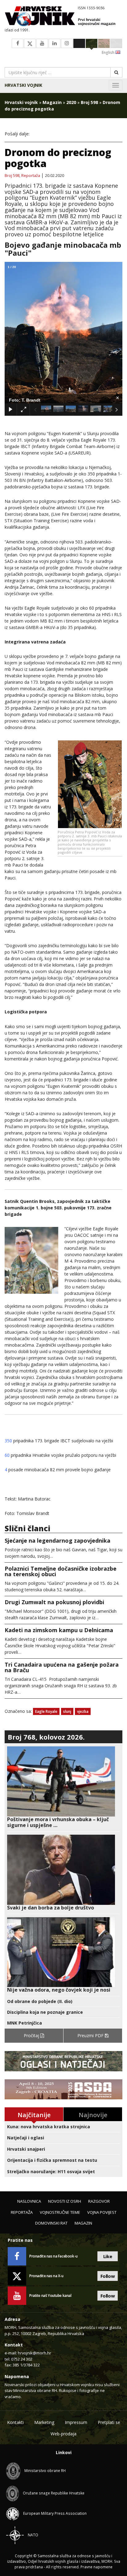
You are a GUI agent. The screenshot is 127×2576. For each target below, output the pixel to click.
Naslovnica (29, 2201)
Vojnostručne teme (60, 2212)
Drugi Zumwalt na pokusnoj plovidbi (54, 1602)
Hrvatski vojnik (23, 85)
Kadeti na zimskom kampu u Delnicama (59, 1630)
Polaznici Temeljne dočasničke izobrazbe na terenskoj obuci (61, 1571)
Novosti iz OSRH (65, 2201)
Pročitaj (32, 2035)
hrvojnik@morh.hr (35, 2353)
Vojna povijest (102, 2212)
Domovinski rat (51, 2223)
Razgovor (99, 2201)
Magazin (52, 102)
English (109, 52)
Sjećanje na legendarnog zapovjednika (57, 1540)
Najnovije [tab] (93, 2115)
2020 (71, 102)
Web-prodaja (63, 2434)
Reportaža (31, 176)
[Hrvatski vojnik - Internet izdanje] (63, 17)
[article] (63, 1787)
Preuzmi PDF (91, 2035)
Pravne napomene (96, 2567)
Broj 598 (89, 102)
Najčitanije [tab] (34, 2115)
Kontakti (15, 2422)
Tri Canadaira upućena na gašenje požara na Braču (62, 1667)
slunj (67, 1711)
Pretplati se (109, 2422)
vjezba (83, 1711)
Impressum (76, 2422)
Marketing (44, 2422)
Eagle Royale (46, 1711)
